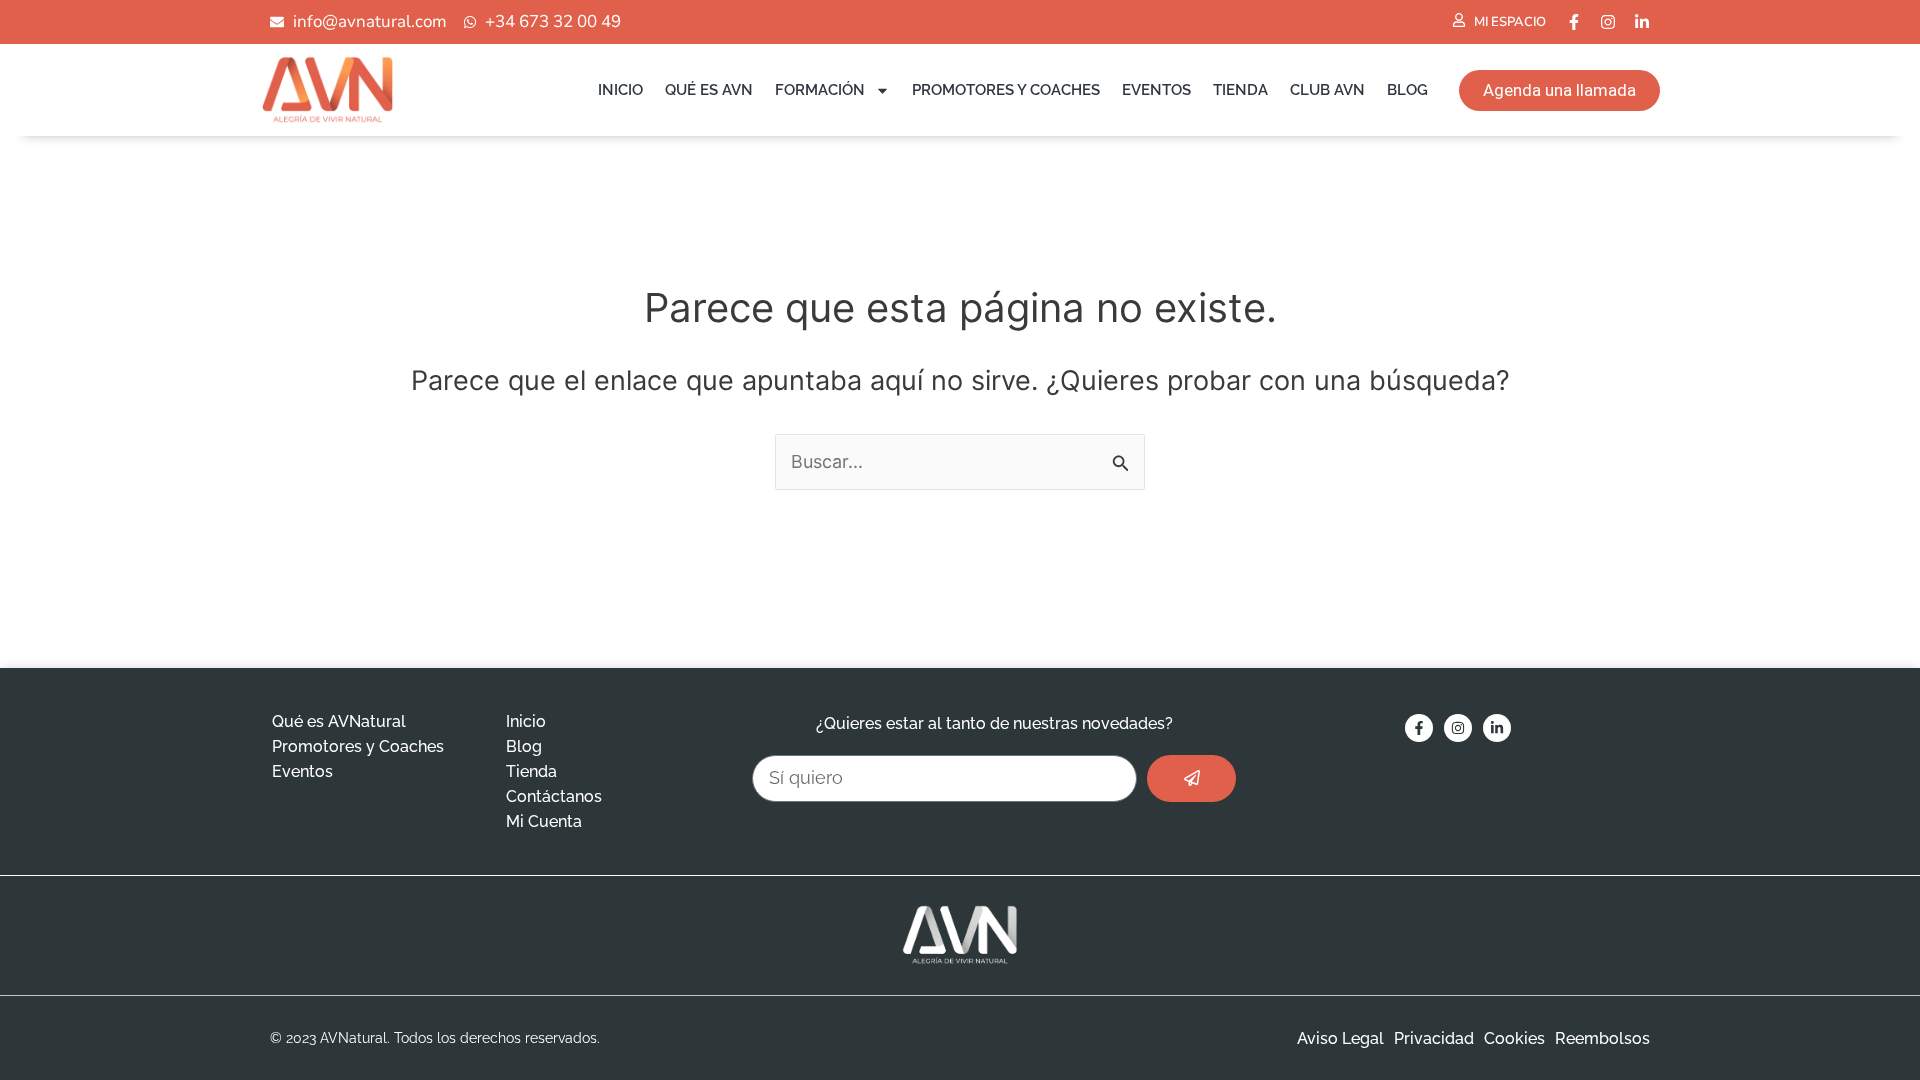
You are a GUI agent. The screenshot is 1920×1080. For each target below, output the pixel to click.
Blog (1407, 90)
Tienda (1240, 90)
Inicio (620, 90)
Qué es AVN (709, 90)
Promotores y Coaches (1006, 90)
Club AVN (1327, 90)
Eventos (1156, 90)
